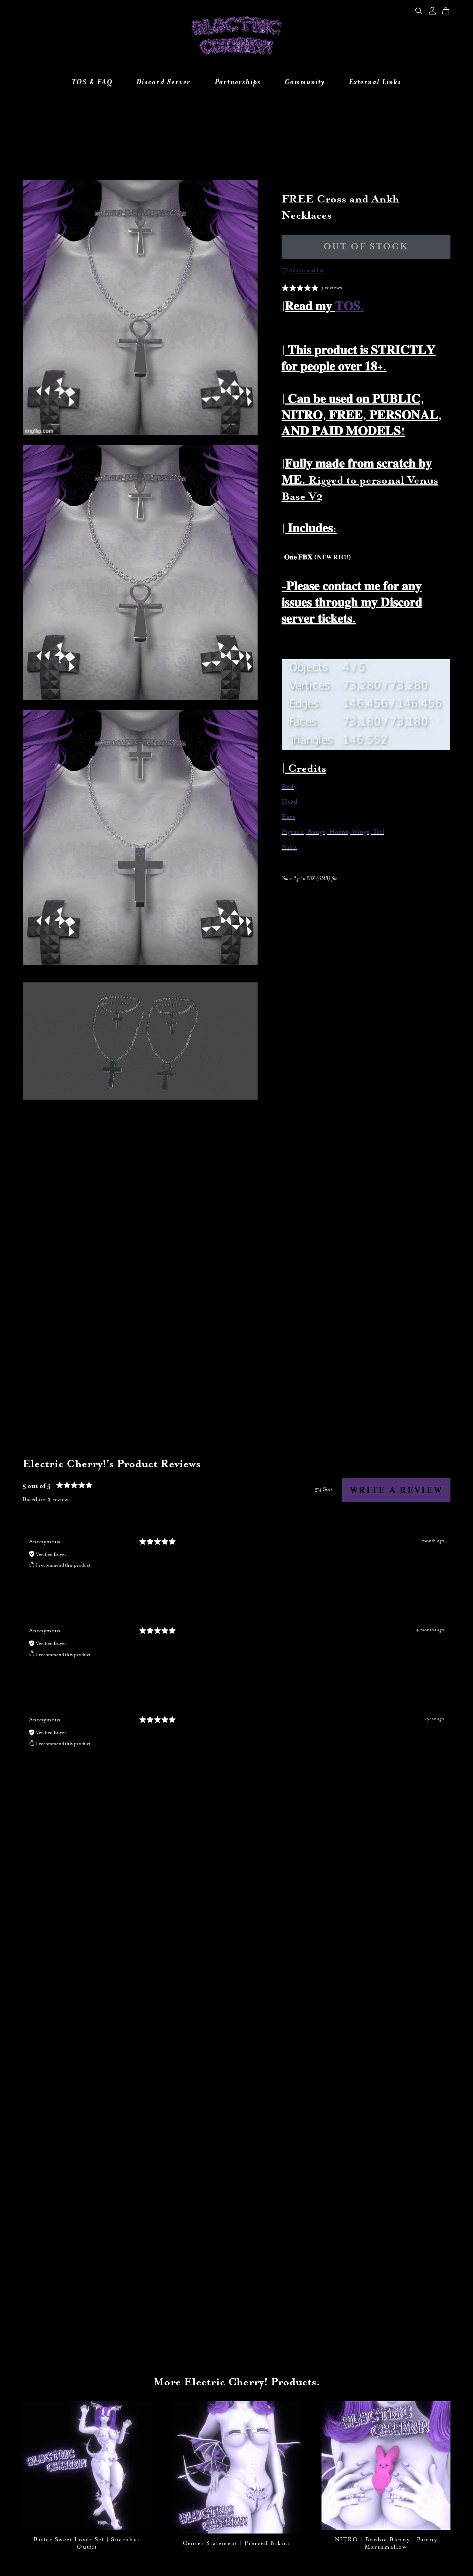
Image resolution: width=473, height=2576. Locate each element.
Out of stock (366, 247)
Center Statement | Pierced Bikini (236, 2543)
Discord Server (164, 82)
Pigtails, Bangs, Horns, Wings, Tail (333, 832)
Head (290, 802)
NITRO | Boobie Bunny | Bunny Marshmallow (386, 2543)
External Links (375, 82)
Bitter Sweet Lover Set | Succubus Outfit (87, 2543)
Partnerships (238, 82)
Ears (288, 817)
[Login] (432, 10)
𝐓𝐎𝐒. (350, 306)
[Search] (419, 11)
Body (289, 787)
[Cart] (449, 11)
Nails (289, 847)
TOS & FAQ (92, 82)
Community (305, 82)
